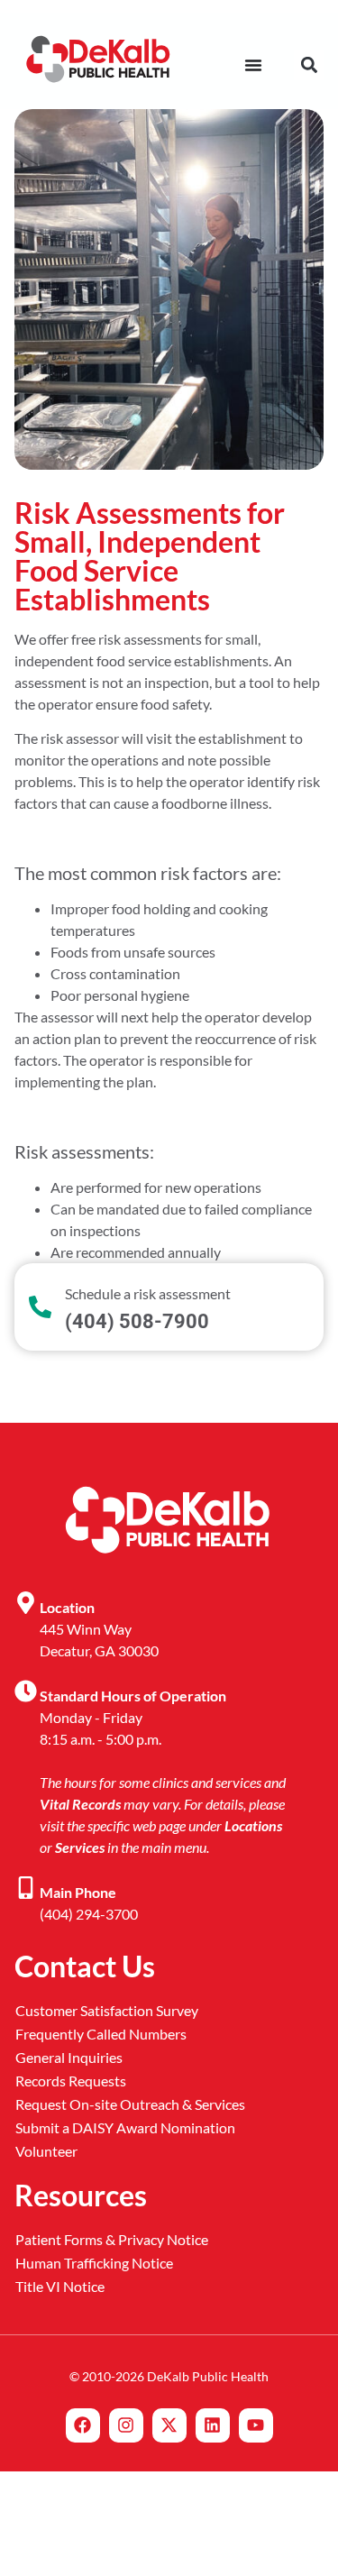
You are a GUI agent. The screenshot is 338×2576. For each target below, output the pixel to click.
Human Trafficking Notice (94, 2263)
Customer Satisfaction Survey (107, 2010)
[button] (309, 65)
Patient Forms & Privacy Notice (112, 2239)
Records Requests (71, 2081)
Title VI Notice (60, 2286)
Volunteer (46, 2151)
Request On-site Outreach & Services (130, 2104)
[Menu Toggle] (253, 65)
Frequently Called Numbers (101, 2034)
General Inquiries (69, 2057)
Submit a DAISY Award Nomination (125, 2127)
